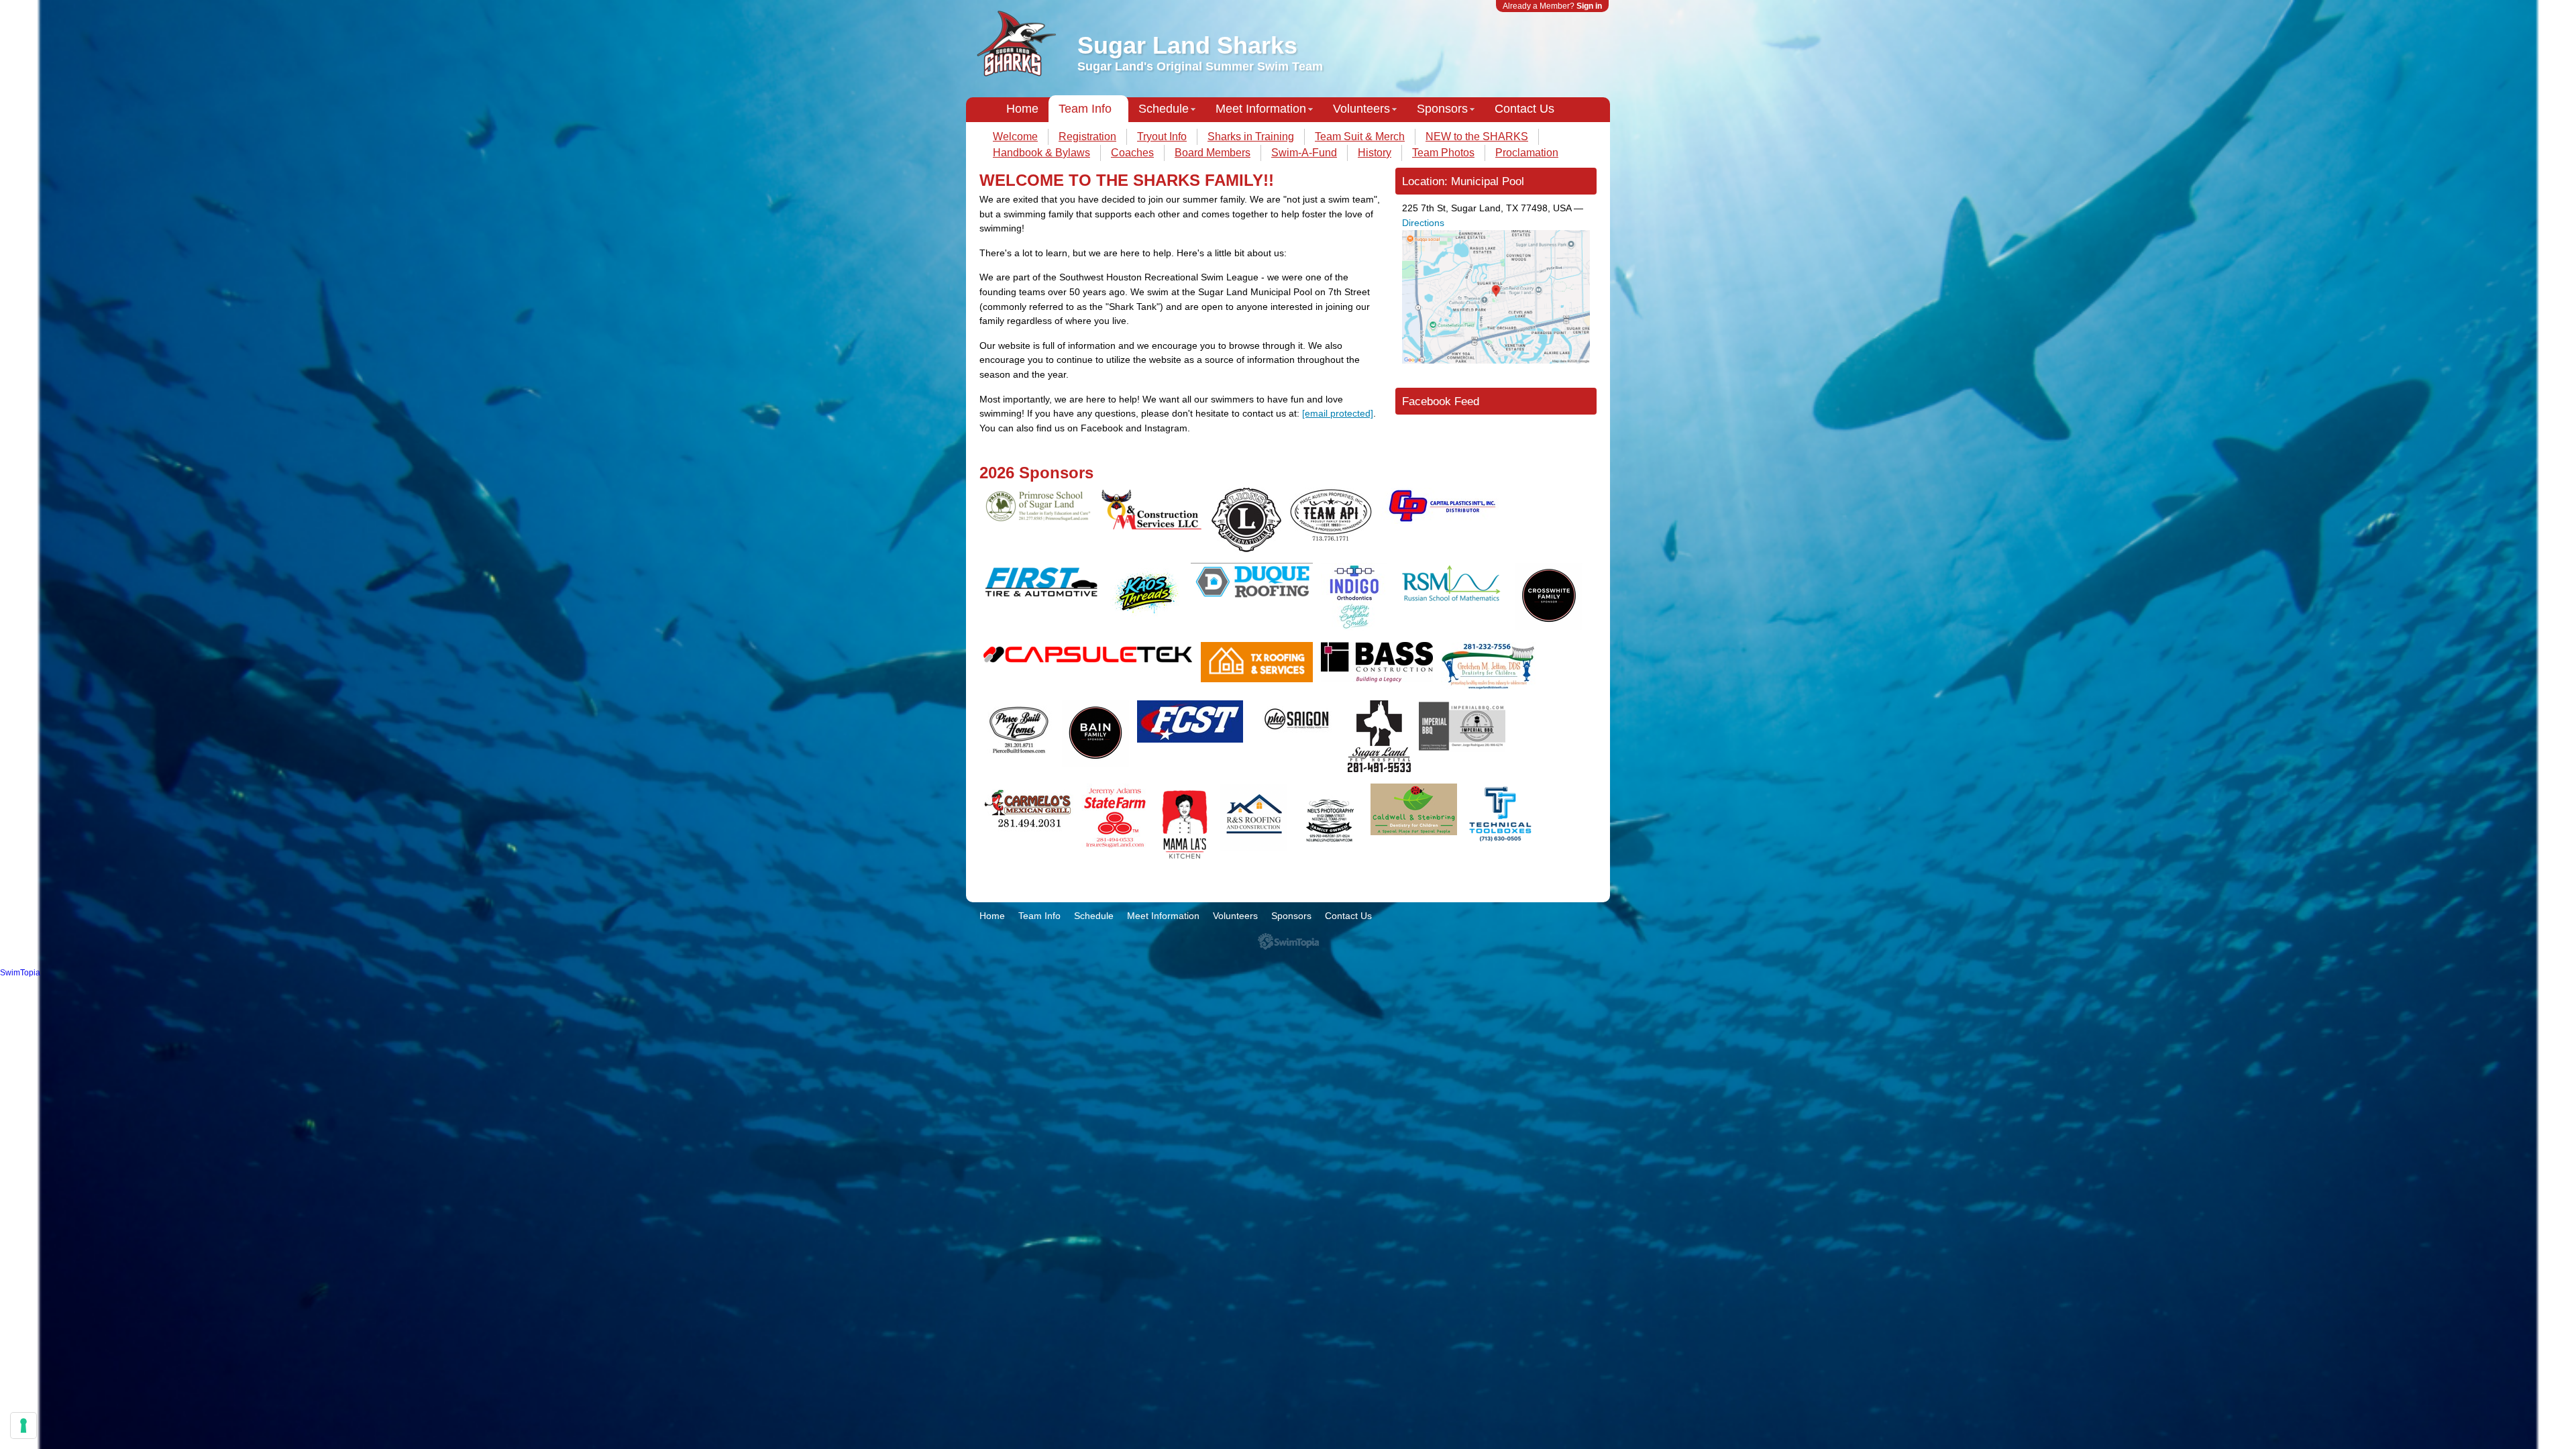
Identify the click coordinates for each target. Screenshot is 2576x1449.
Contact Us (1524, 109)
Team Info (1085, 109)
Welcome (1015, 137)
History (1375, 153)
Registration (1087, 137)
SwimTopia (1288, 942)
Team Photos (1443, 153)
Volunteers (1361, 109)
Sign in (1589, 6)
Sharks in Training (1251, 137)
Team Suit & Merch (1360, 137)
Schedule (1164, 109)
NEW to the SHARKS (1477, 137)
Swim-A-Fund (1304, 153)
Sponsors (1442, 109)
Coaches (1132, 153)
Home (1022, 109)
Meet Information (1261, 109)
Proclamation (1527, 153)
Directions (1423, 223)
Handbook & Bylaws (1041, 153)
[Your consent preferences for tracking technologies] (23, 1426)
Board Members (1213, 153)
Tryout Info (1162, 137)
